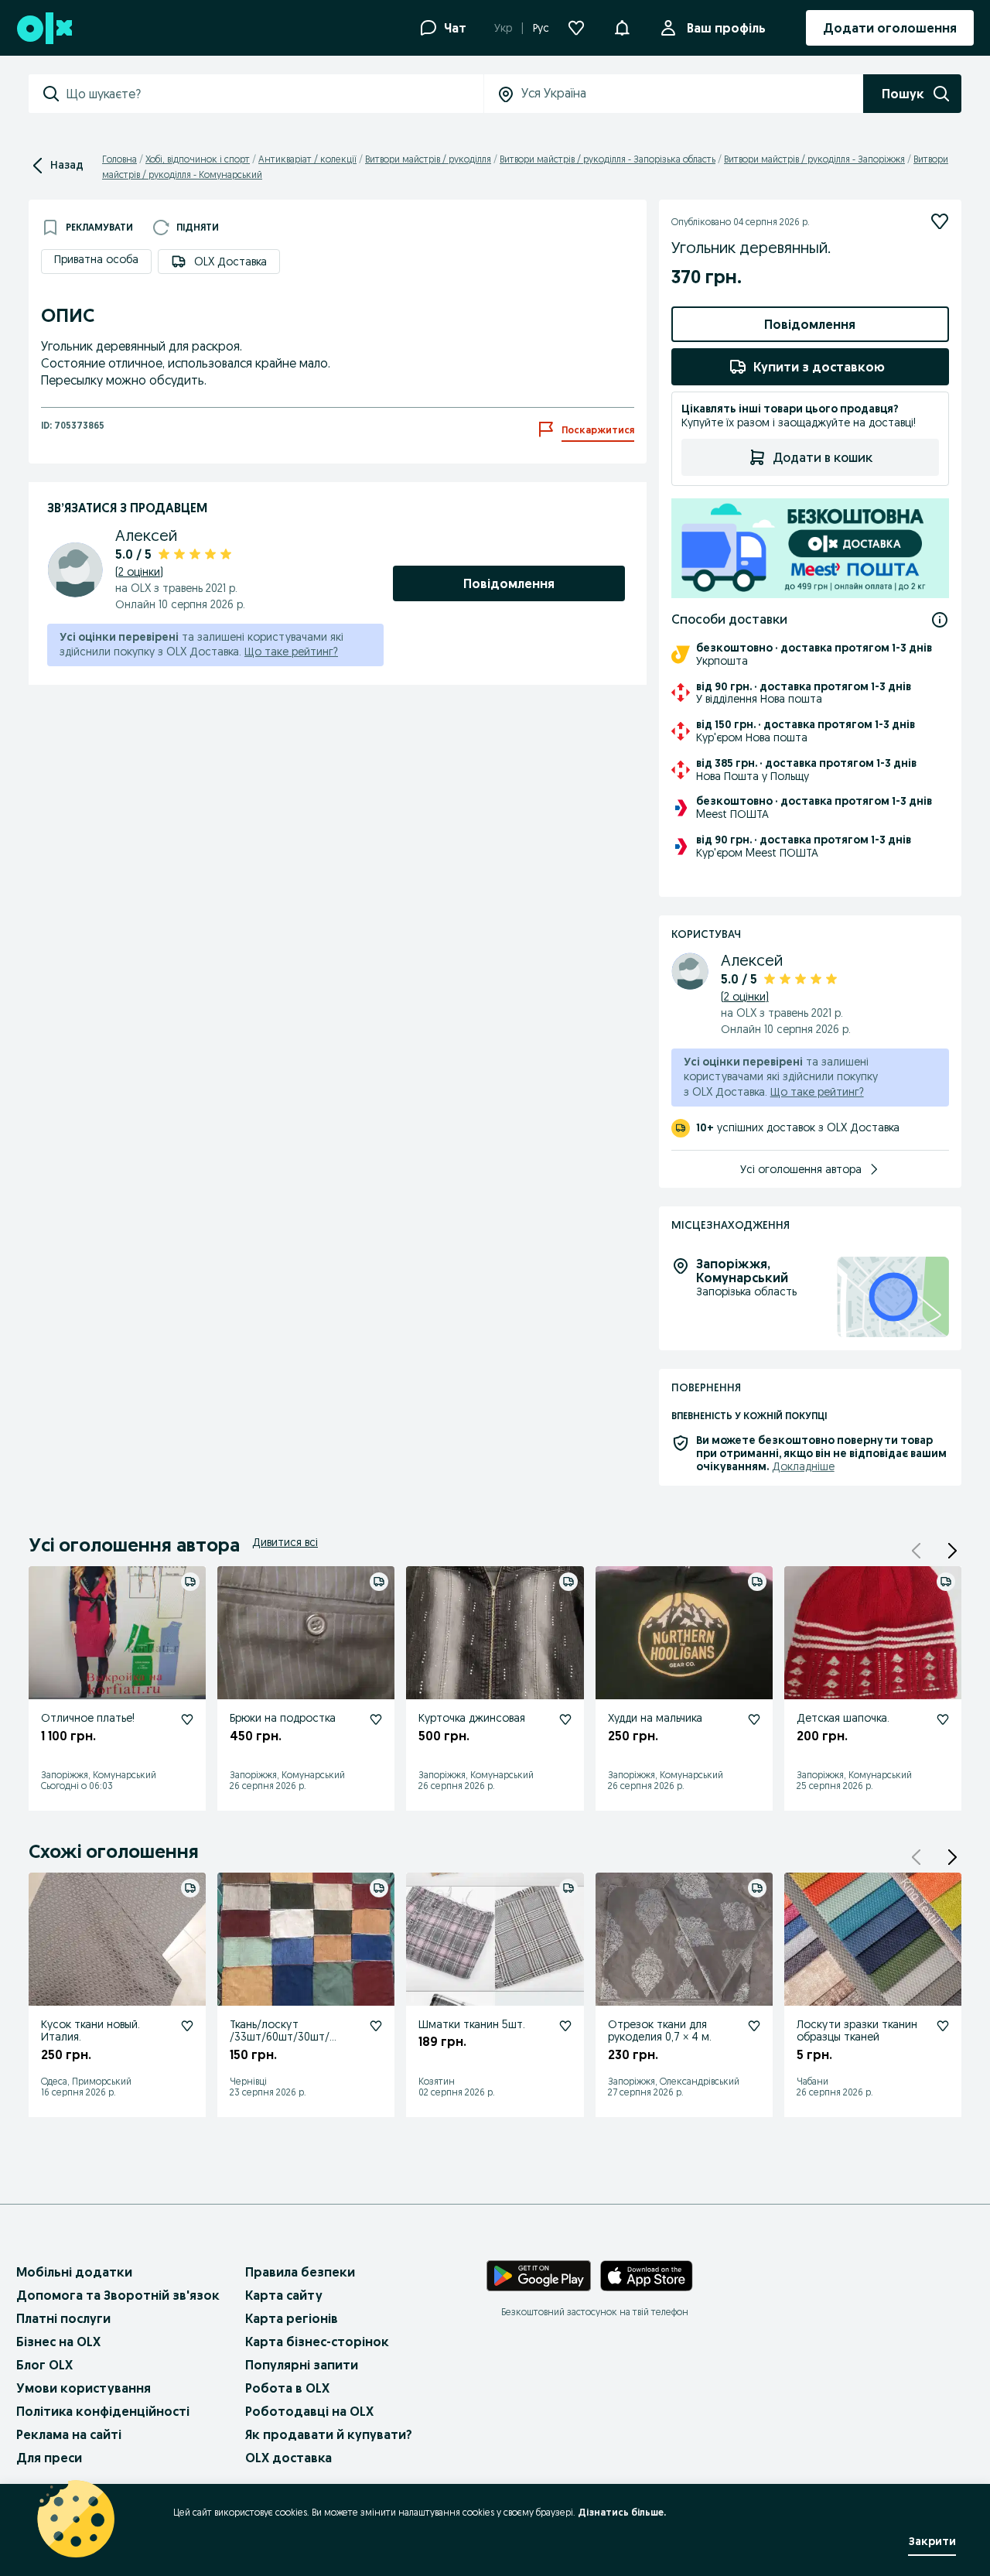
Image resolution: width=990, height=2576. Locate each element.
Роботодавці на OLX (309, 2411)
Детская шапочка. (843, 1718)
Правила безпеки (300, 2272)
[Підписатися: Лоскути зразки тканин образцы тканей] (943, 2026)
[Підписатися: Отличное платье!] (187, 1719)
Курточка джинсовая (472, 1718)
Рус (541, 28)
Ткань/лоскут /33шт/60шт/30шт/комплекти (280, 2037)
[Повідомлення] (622, 28)
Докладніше (803, 1466)
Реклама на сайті (69, 2434)
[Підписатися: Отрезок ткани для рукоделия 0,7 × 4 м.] (754, 2026)
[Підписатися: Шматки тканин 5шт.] (565, 2026)
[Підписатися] (940, 221)
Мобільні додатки (74, 2272)
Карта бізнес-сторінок (317, 2342)
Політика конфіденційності (103, 2411)
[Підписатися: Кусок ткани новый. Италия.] (187, 2026)
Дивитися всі (285, 1542)
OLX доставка (288, 2458)
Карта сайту (284, 2295)
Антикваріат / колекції (307, 159)
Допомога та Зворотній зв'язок (118, 2295)
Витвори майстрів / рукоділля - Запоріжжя (814, 159)
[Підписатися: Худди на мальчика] (754, 1719)
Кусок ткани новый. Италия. (90, 2031)
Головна (119, 159)
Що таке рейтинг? (291, 652)
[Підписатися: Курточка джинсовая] (565, 1719)
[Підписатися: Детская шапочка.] (943, 1719)
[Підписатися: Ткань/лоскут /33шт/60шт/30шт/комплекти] (376, 2026)
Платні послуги (63, 2318)
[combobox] (275, 94)
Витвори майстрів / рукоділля (428, 159)
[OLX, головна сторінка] (44, 28)
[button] (952, 1551)
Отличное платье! (88, 1718)
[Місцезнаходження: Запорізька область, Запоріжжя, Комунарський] (893, 1297)
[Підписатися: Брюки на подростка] (376, 1719)
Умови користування (84, 2388)
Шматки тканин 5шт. (472, 2024)
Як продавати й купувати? (329, 2434)
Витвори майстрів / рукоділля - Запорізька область (608, 159)
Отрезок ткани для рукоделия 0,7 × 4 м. (660, 2031)
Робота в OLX (287, 2388)
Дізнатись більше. (622, 2512)
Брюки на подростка (283, 1718)
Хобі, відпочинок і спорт (198, 159)
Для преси (49, 2458)
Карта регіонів (292, 2318)
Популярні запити (302, 2365)
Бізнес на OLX (58, 2342)
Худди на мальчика (655, 1718)
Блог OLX (44, 2365)
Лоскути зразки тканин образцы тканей (857, 2031)
